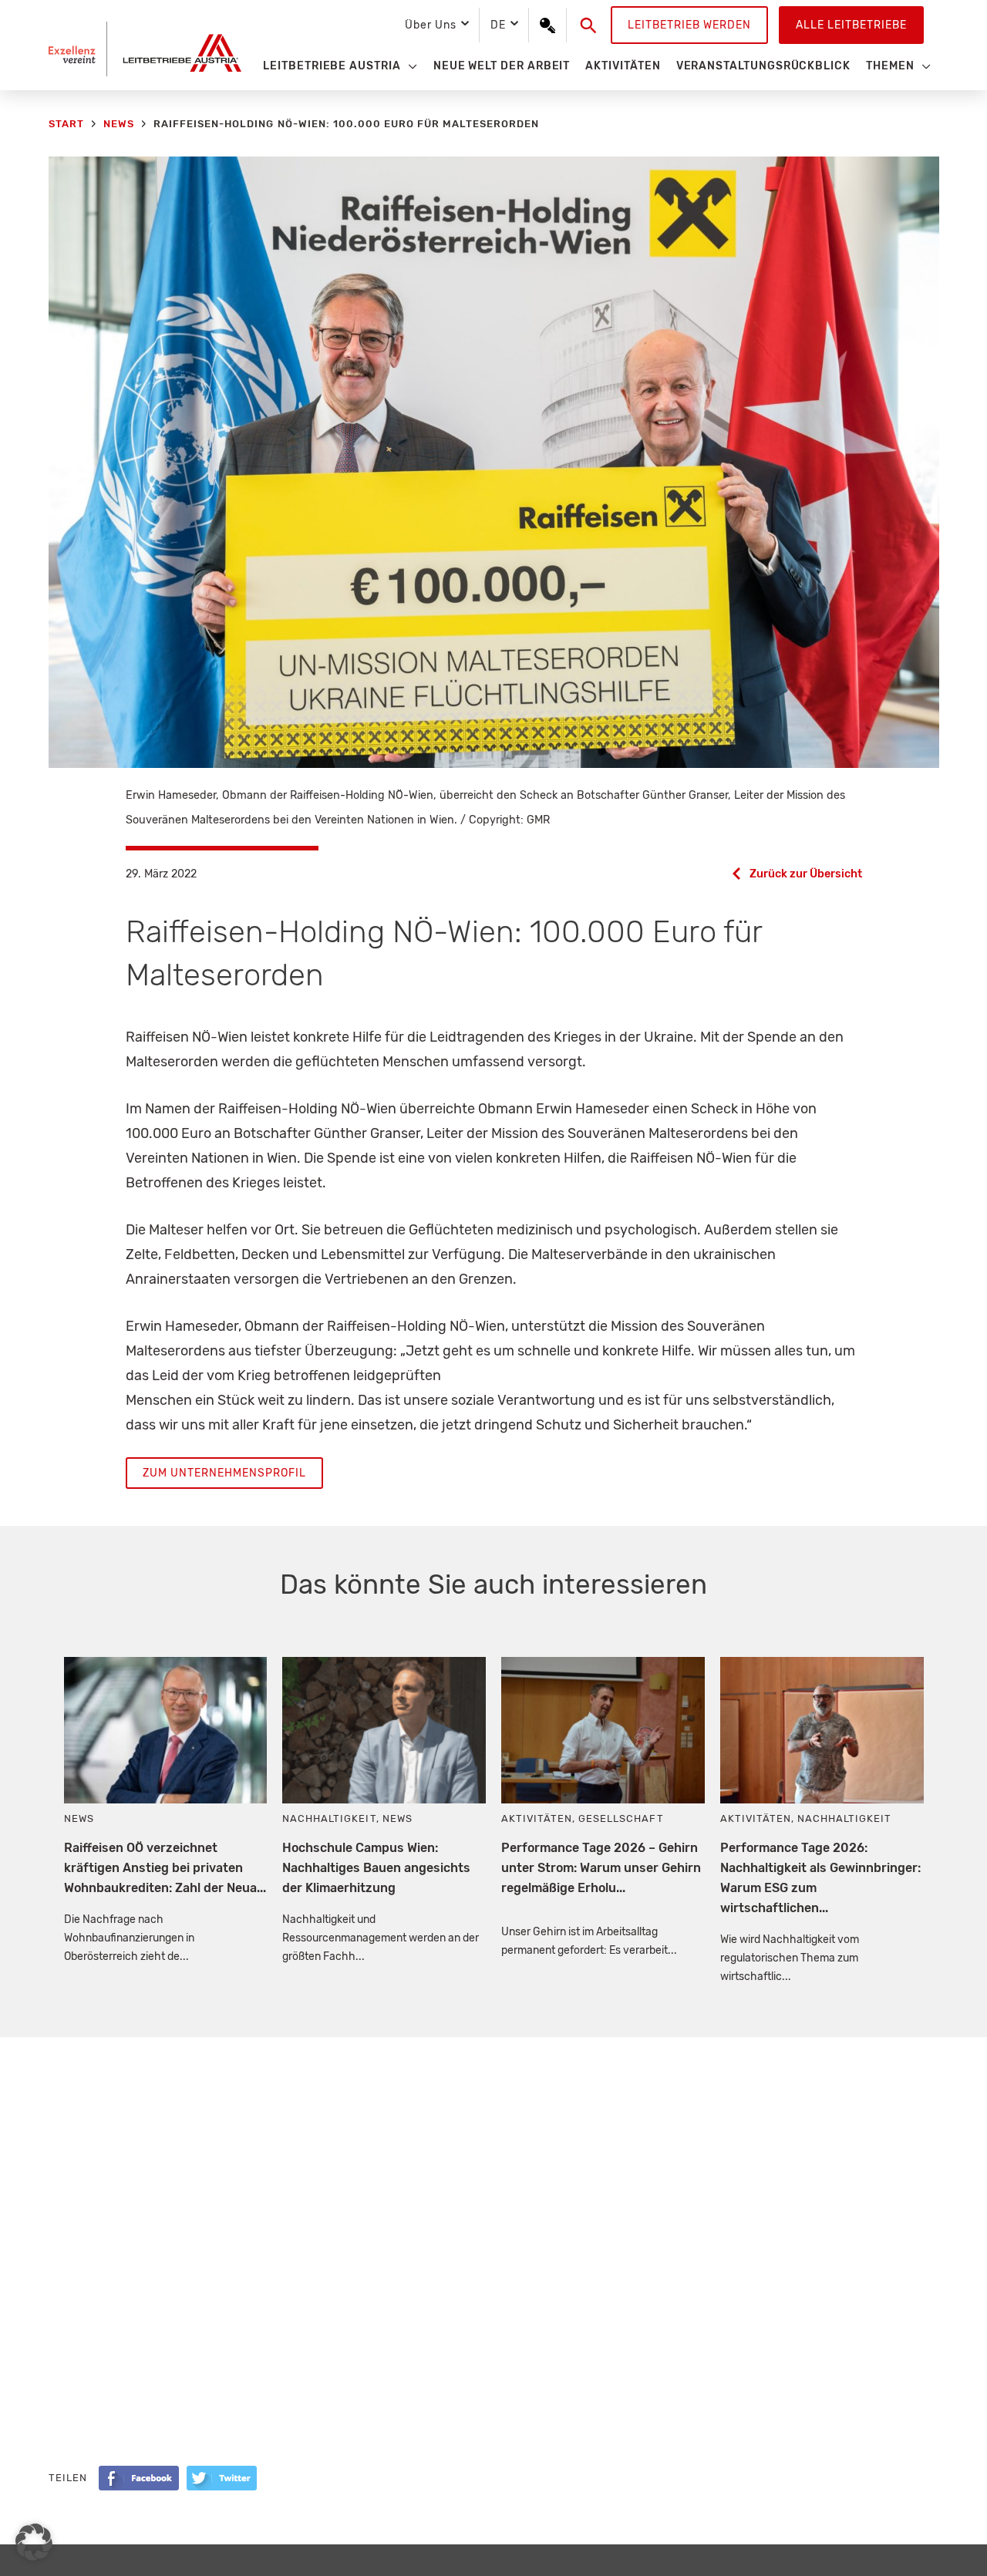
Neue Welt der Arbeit (502, 66)
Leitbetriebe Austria (332, 66)
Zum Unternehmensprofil (224, 1473)
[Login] (547, 25)
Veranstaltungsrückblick (763, 66)
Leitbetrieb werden (689, 25)
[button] (589, 25)
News (79, 1818)
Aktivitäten (623, 66)
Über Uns (430, 25)
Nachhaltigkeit (329, 1818)
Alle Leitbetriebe (851, 25)
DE (498, 25)
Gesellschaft (621, 1818)
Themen (890, 66)
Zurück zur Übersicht (806, 874)
